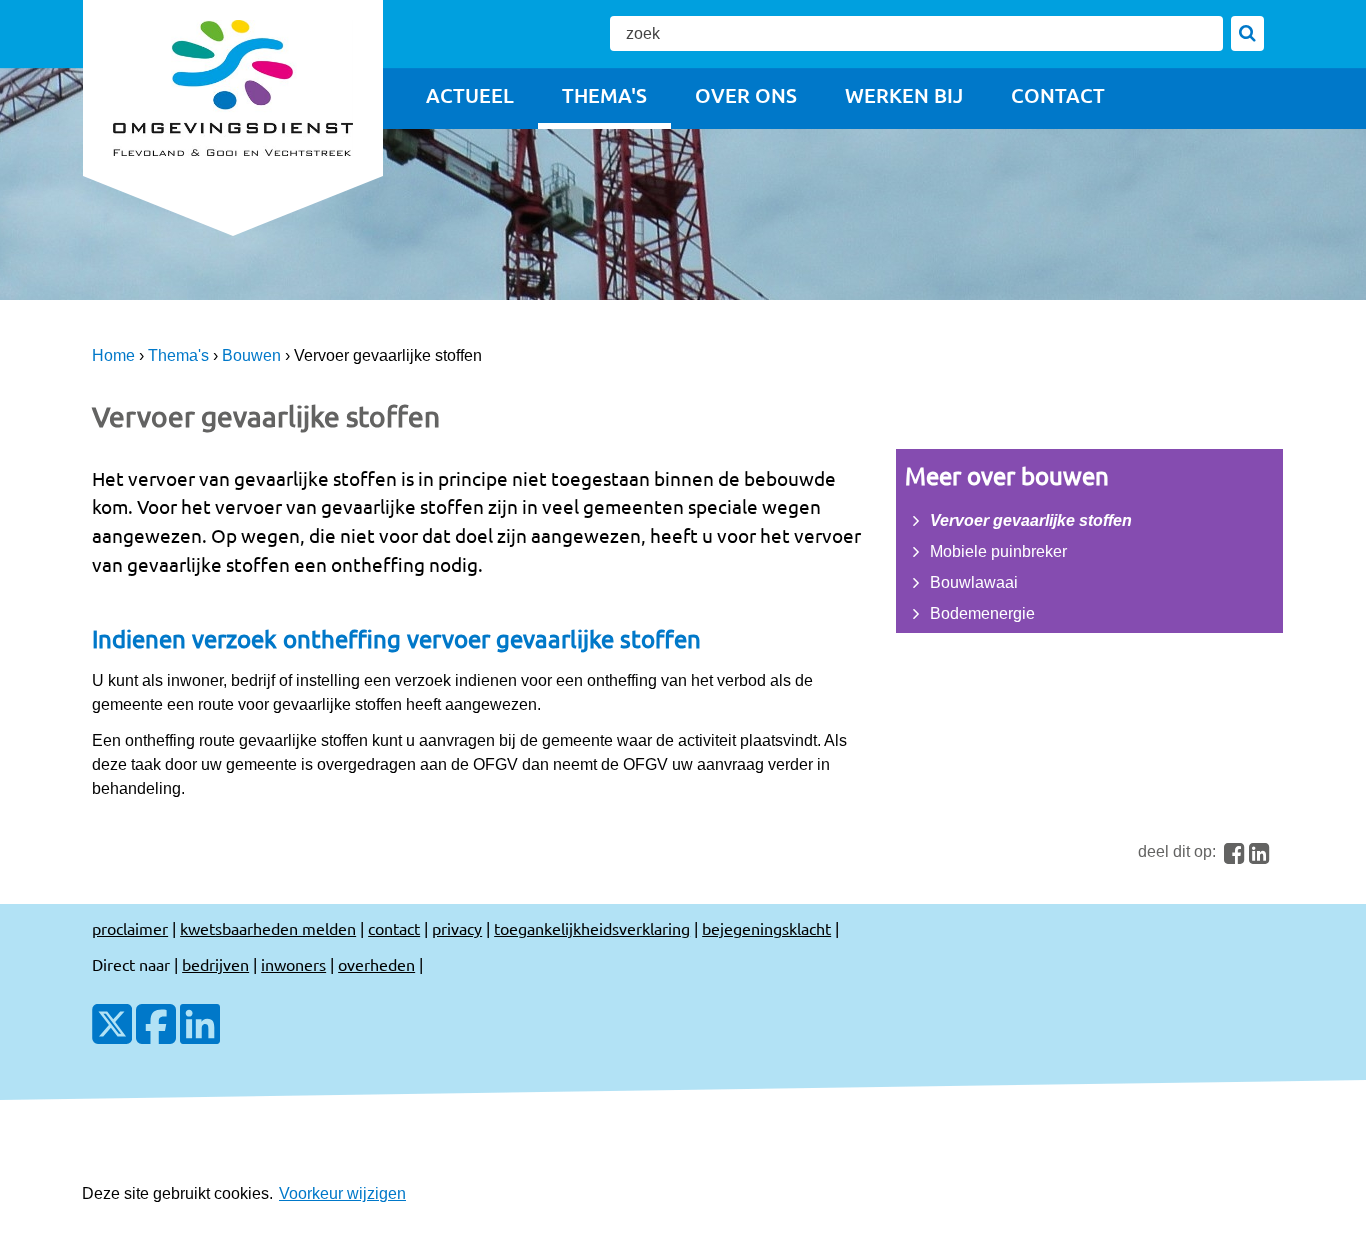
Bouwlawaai (974, 582)
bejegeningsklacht (766, 928)
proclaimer (130, 928)
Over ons (746, 95)
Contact (1058, 95)
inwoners (293, 964)
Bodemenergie (982, 613)
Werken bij (904, 95)
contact (394, 928)
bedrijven (215, 964)
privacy (457, 928)
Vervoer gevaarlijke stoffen (1031, 520)
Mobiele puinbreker (998, 551)
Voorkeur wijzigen (342, 1193)
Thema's (604, 95)
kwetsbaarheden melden (268, 928)
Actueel (470, 95)
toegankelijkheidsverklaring (592, 928)
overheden (376, 964)
